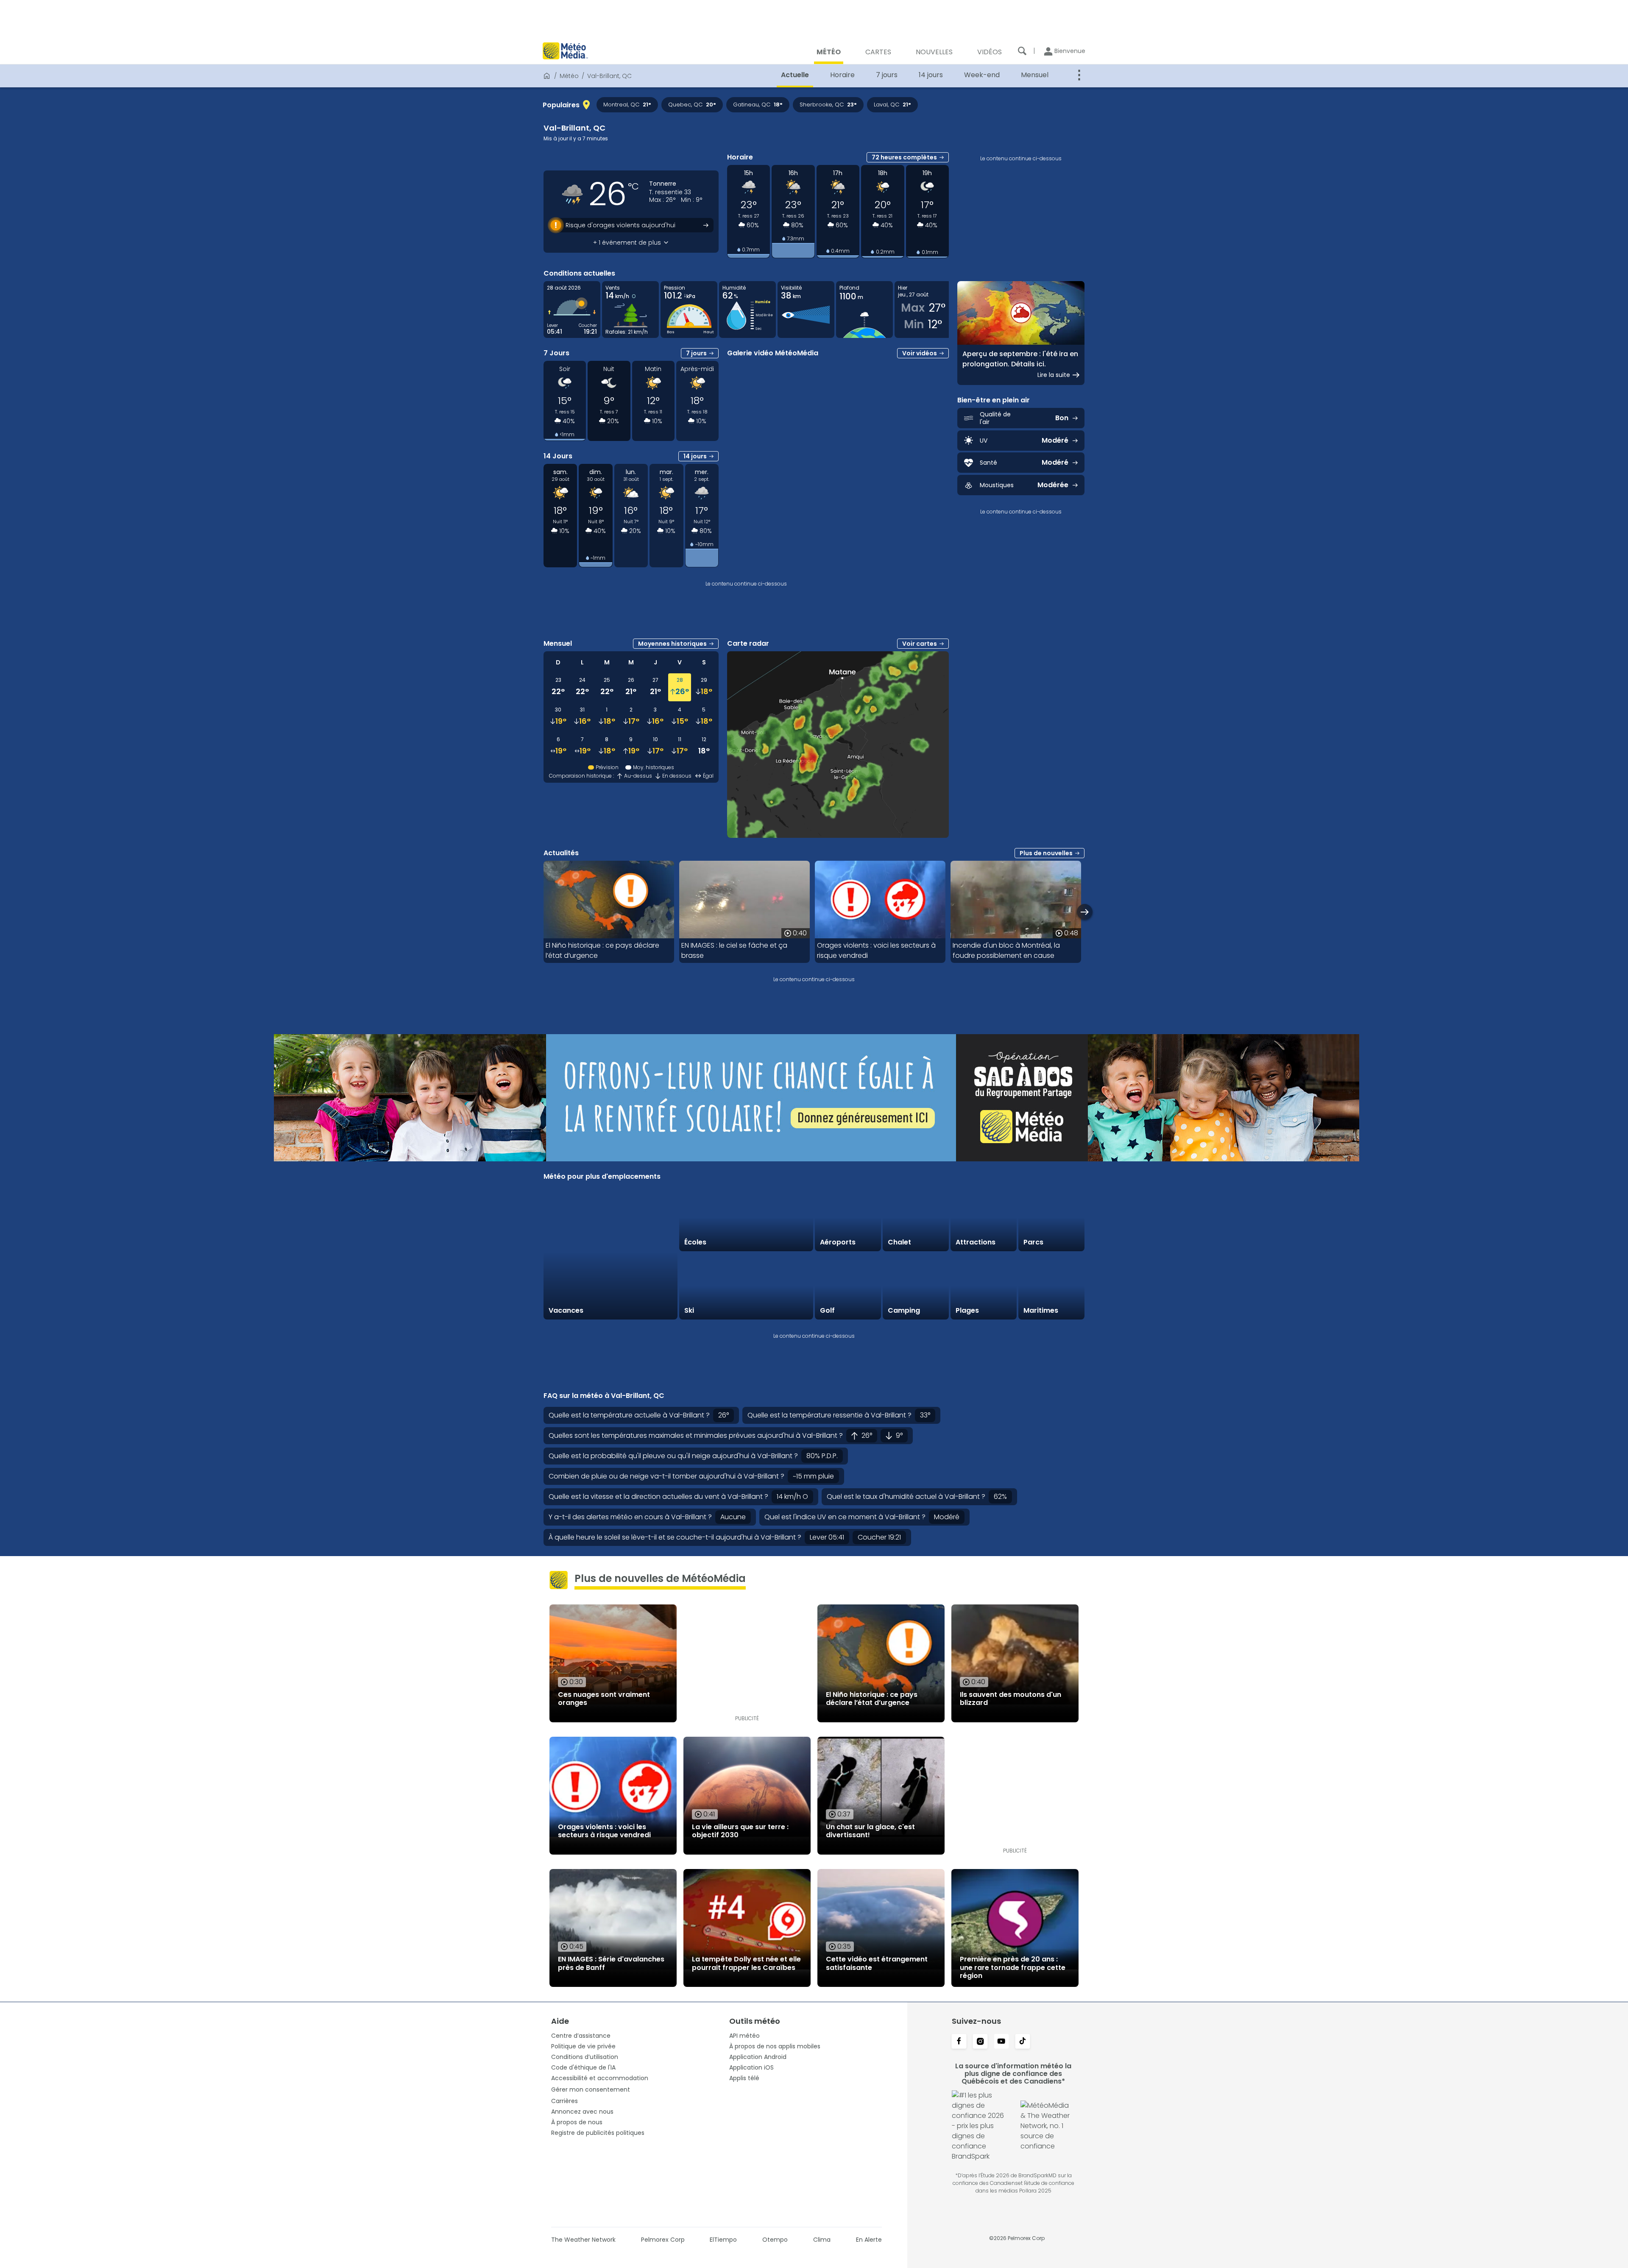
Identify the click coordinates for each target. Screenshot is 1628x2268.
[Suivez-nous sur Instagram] (980, 2042)
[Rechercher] (1022, 51)
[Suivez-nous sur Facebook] (959, 2042)
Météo (569, 76)
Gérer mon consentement (591, 2089)
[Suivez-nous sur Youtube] (1001, 2042)
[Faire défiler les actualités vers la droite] (1085, 912)
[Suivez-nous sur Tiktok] (1023, 2042)
